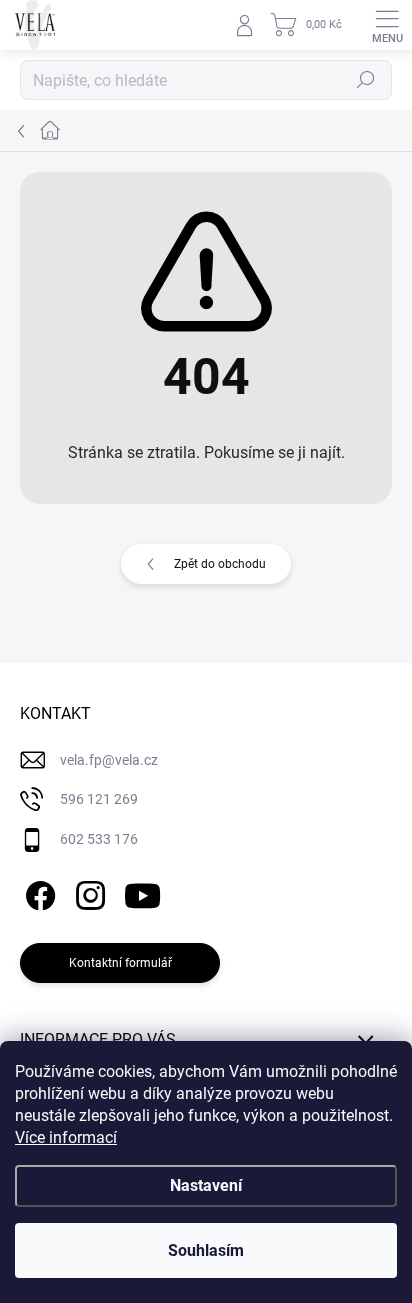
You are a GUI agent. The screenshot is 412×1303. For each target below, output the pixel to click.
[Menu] (387, 25)
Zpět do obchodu (220, 564)
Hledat (366, 80)
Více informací (66, 1137)
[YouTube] (142, 891)
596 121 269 (99, 799)
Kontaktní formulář (120, 963)
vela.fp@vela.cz (109, 760)
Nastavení (206, 1185)
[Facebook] (37, 891)
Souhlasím (206, 1250)
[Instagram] (87, 891)
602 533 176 (99, 839)
